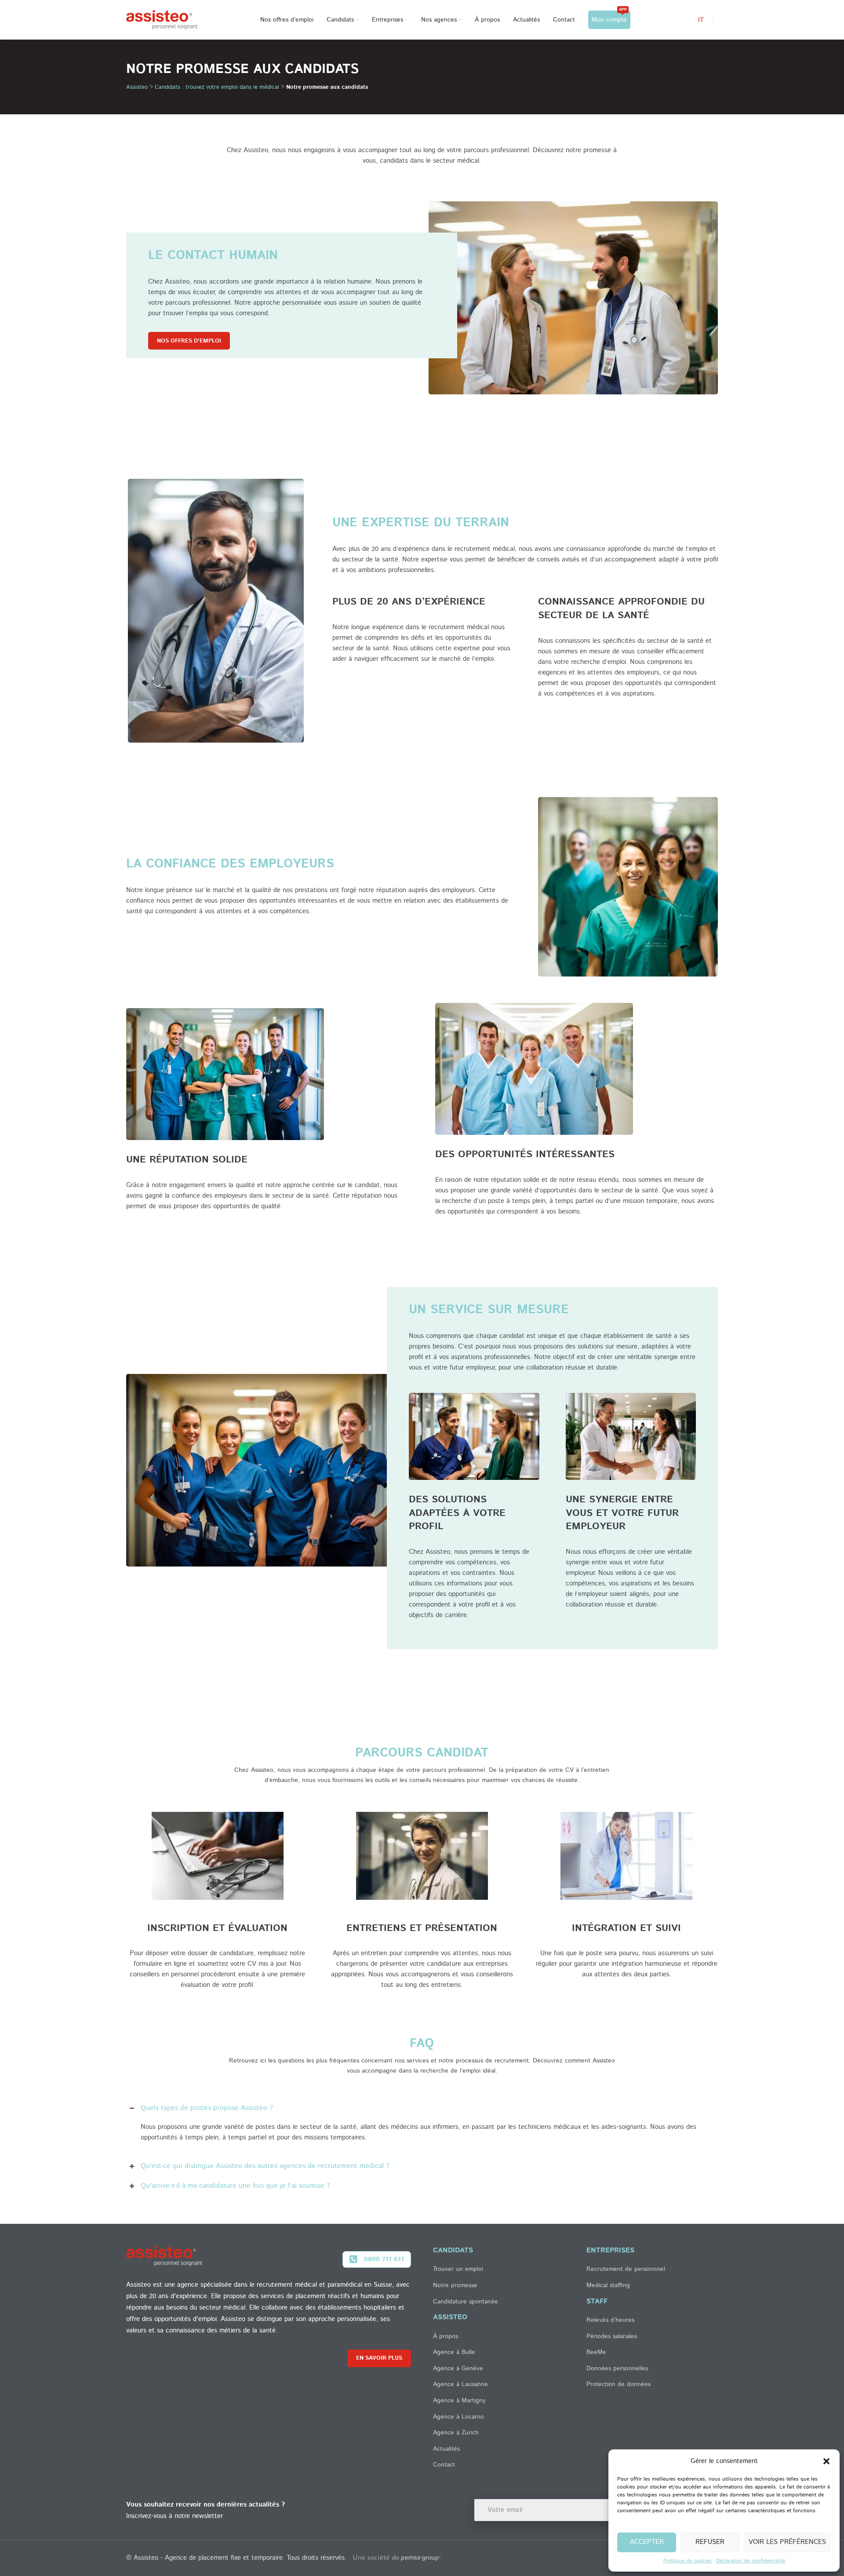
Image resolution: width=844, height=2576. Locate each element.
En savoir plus (379, 2358)
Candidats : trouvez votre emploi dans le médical (217, 87)
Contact (444, 2465)
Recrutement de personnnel (626, 2269)
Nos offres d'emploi (189, 341)
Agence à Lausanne (460, 2384)
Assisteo (137, 87)
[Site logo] (162, 20)
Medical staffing (608, 2285)
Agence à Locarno (458, 2416)
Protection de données (618, 2384)
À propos (446, 2336)
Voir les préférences (787, 2542)
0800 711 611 (384, 2259)
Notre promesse (455, 2285)
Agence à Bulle (454, 2352)
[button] (826, 2461)
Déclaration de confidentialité (751, 2561)
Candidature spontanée (466, 2301)
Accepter (647, 2542)
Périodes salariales (612, 2336)
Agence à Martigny (459, 2401)
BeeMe (596, 2352)
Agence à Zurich (456, 2433)
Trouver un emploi (458, 2269)
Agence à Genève (458, 2368)
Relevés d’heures (610, 2320)
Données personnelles (617, 2368)
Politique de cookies (688, 2561)
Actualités (446, 2449)
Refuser (710, 2542)
